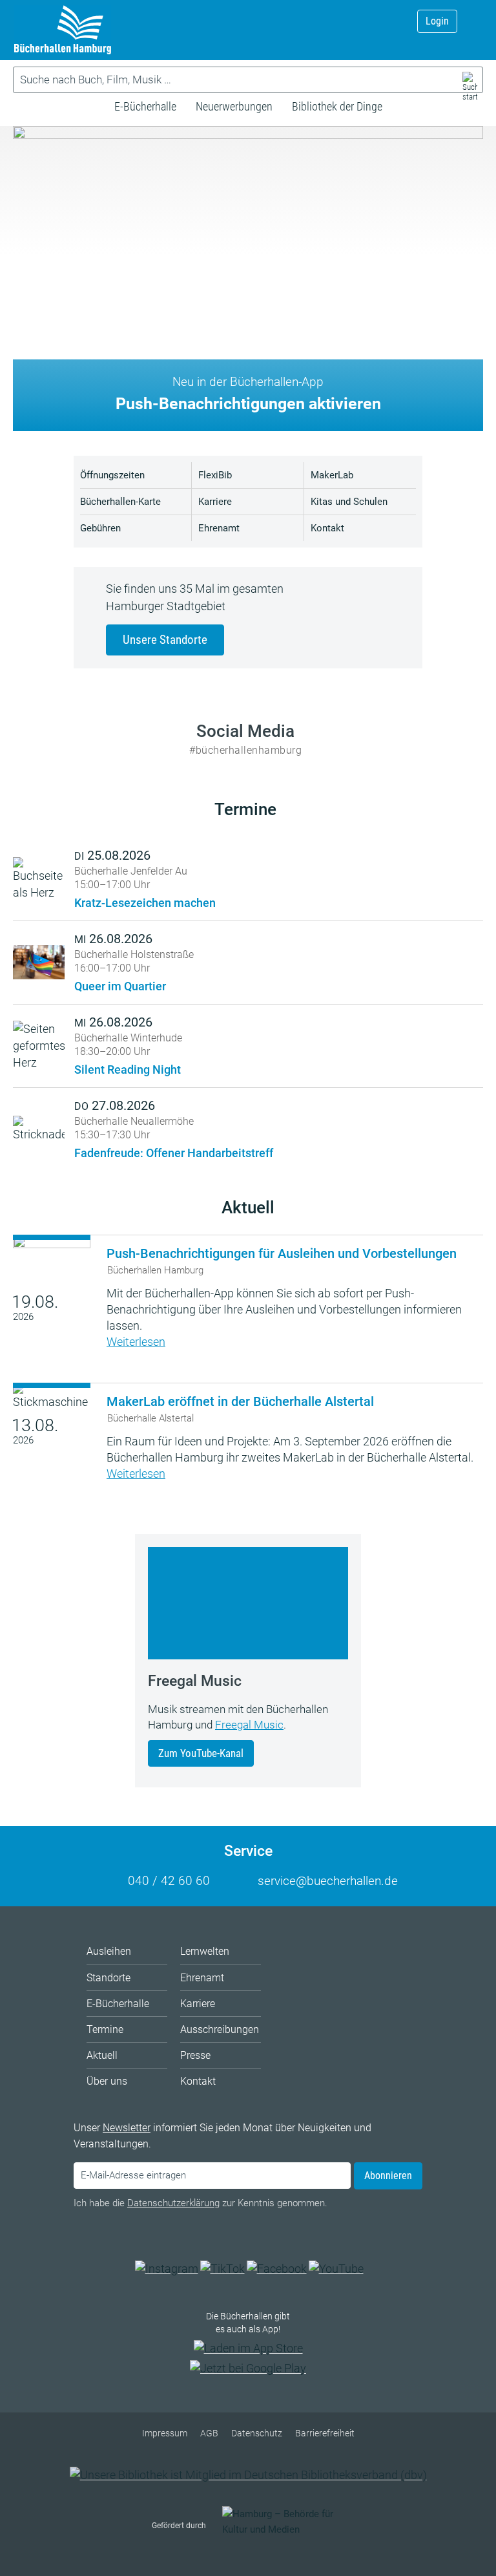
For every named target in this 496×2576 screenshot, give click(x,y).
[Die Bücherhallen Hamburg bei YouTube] (336, 2269)
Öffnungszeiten (112, 475)
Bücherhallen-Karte (120, 502)
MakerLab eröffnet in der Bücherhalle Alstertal (240, 1401)
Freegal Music (249, 1725)
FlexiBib (215, 475)
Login (437, 21)
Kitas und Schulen (349, 502)
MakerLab (332, 475)
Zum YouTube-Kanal (201, 1753)
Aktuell (248, 1208)
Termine (245, 809)
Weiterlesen (136, 1342)
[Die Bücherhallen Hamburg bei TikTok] (222, 2269)
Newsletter (127, 2128)
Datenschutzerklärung (173, 2203)
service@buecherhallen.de (328, 1881)
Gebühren (100, 528)
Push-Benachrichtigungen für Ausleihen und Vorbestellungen (282, 1253)
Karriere (215, 502)
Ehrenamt (219, 528)
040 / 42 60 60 (169, 1881)
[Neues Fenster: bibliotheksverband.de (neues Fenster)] (248, 2475)
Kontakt (327, 528)
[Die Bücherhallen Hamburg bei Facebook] (277, 2269)
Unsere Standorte (165, 640)
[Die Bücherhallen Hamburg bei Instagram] (167, 2269)
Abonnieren (388, 2176)
